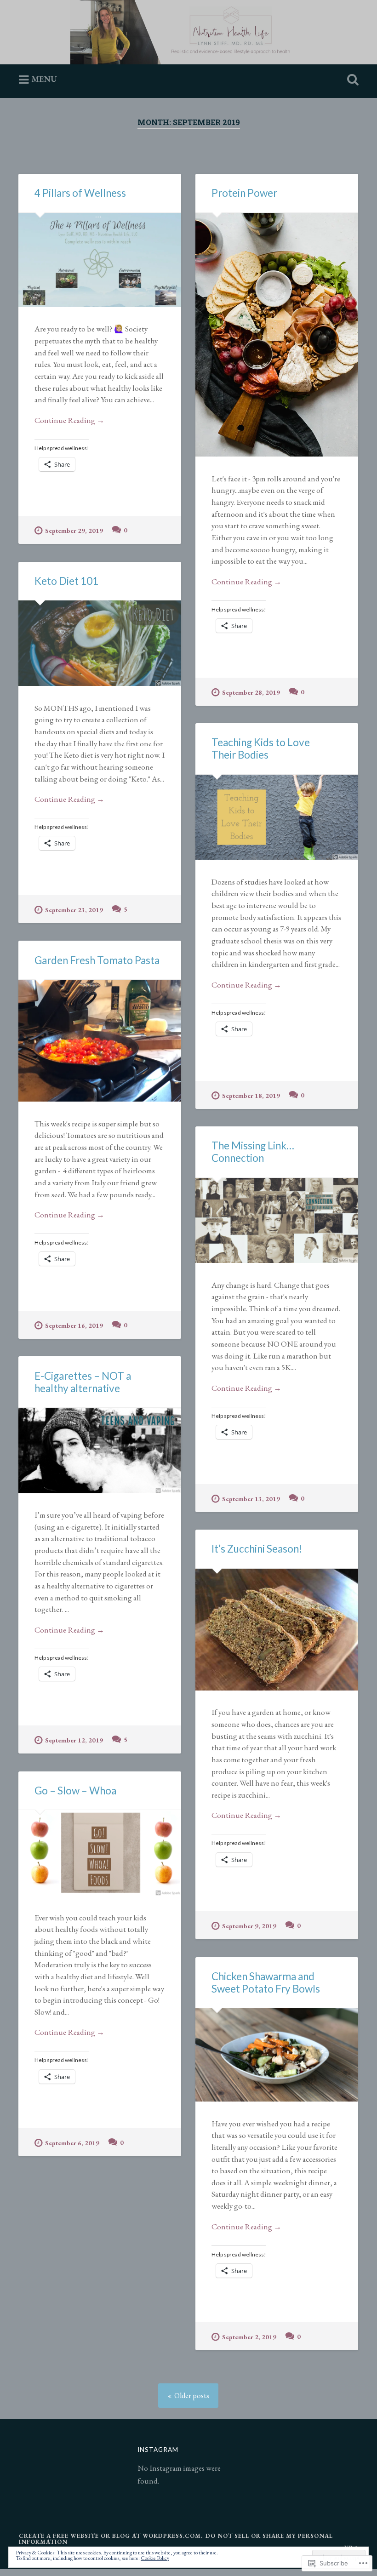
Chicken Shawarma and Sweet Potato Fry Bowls (266, 1982)
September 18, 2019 (251, 1095)
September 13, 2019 (251, 1499)
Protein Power (244, 193)
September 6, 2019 (72, 2143)
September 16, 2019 (74, 1325)
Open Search (351, 80)
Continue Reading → (69, 420)
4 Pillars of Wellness (80, 193)
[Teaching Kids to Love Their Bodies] (277, 817)
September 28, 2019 (251, 692)
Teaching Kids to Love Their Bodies (261, 748)
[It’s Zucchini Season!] (277, 1630)
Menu (44, 79)
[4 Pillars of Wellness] (100, 260)
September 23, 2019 (74, 910)
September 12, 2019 (74, 1740)
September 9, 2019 (249, 1926)
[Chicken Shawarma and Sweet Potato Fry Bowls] (277, 2055)
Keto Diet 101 (66, 581)
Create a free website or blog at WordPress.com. (111, 2536)
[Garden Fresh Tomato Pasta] (100, 1041)
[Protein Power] (277, 335)
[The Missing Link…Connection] (277, 1221)
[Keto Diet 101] (100, 643)
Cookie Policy (155, 2558)
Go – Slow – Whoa (75, 1791)
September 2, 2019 (249, 2337)
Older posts (192, 2396)
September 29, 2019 (74, 530)
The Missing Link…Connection (253, 1152)
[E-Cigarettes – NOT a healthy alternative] (100, 1451)
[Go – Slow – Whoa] (100, 1853)
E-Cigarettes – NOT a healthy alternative (83, 1382)
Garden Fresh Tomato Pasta (97, 960)
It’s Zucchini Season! (257, 1549)
